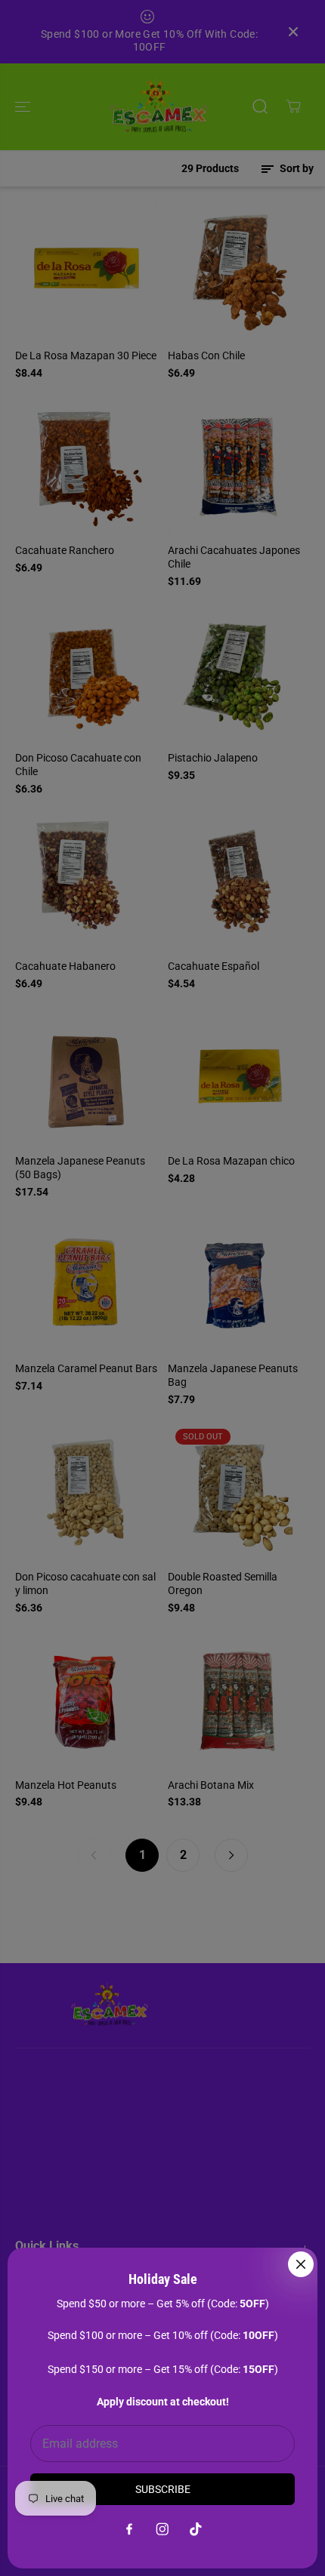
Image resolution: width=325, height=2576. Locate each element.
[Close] (301, 2264)
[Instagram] (162, 2529)
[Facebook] (129, 2529)
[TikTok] (196, 2529)
